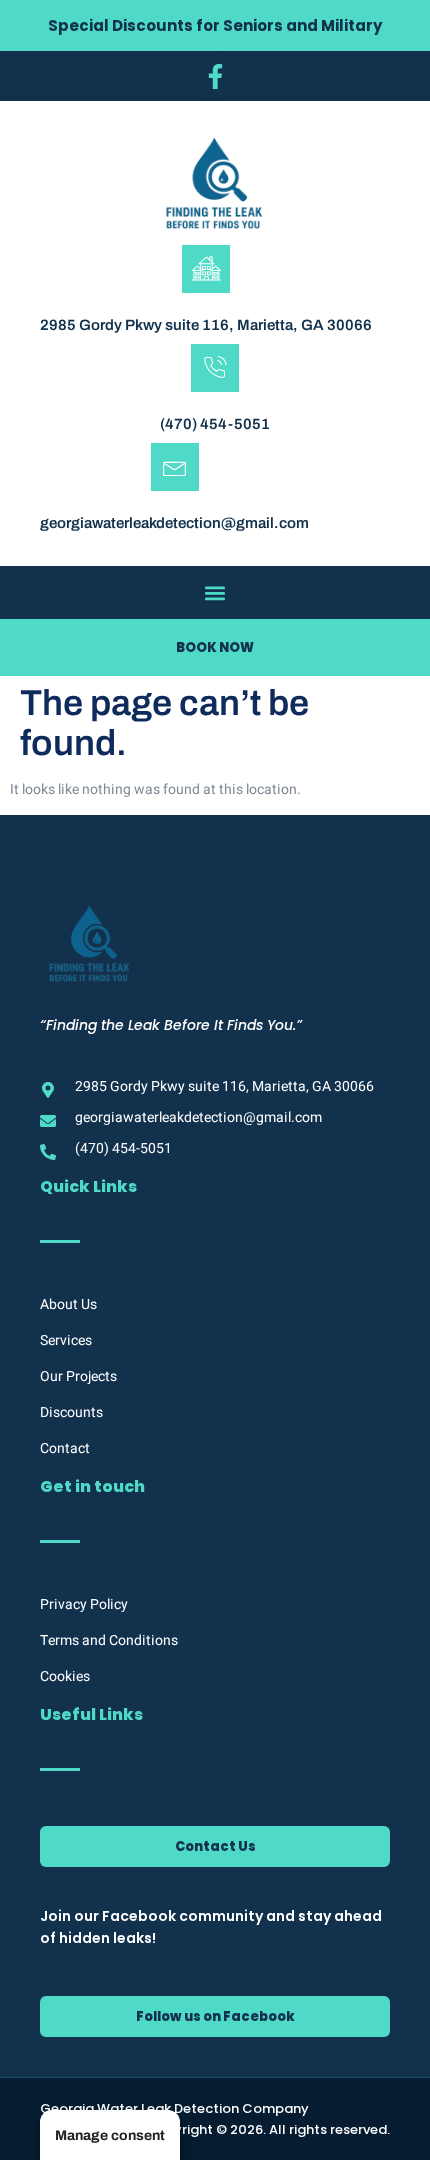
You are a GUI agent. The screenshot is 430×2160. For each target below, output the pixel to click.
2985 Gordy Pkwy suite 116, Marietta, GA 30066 (206, 325)
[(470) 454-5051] (215, 368)
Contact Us (215, 1846)
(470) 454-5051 (215, 424)
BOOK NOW (215, 647)
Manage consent (110, 2135)
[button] (215, 592)
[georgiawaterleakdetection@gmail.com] (175, 467)
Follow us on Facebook (215, 2016)
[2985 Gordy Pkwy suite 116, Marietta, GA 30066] (206, 269)
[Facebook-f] (215, 76)
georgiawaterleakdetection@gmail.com (174, 523)
